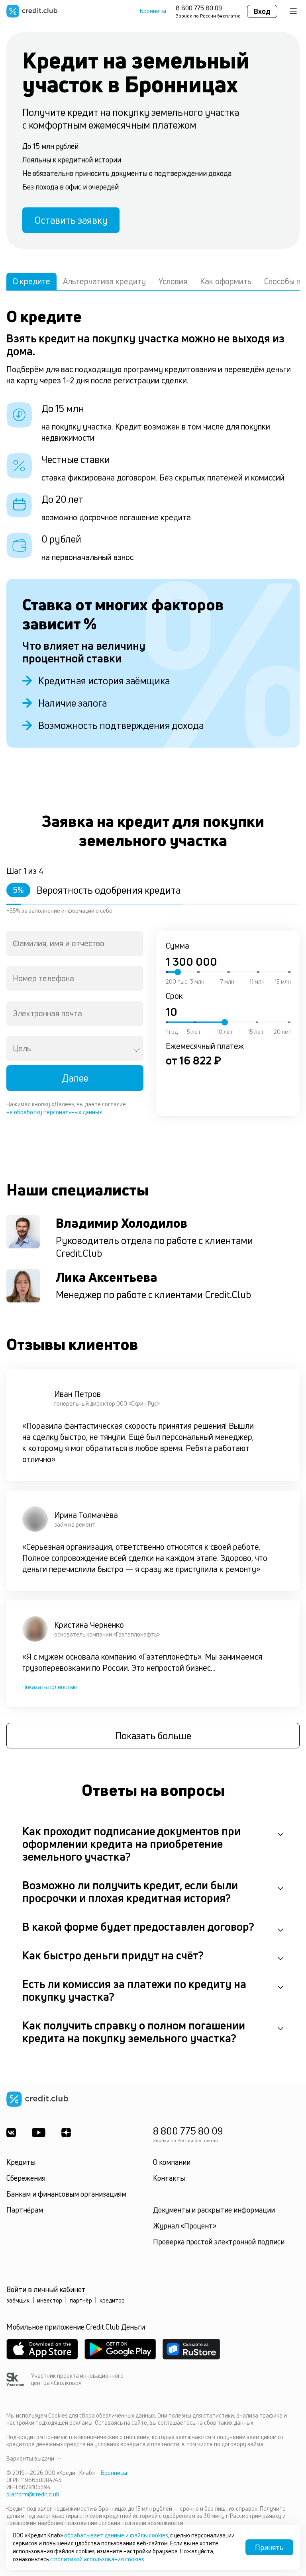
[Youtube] (39, 2133)
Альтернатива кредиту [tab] (104, 281)
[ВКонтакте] (11, 2133)
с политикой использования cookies (97, 2559)
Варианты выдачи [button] (30, 2459)
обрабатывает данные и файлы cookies (116, 2535)
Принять (269, 2547)
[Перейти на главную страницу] (32, 11)
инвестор (50, 2300)
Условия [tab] (173, 281)
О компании (172, 2162)
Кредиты (21, 2162)
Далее (75, 1078)
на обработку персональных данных (54, 1112)
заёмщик (18, 2300)
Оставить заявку (71, 220)
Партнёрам (25, 2210)
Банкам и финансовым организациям (66, 2194)
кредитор (112, 2300)
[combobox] (75, 943)
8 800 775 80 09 (199, 8)
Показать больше (153, 1736)
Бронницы (153, 11)
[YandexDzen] (66, 2133)
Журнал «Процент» (185, 2226)
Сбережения (26, 2178)
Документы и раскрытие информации (214, 2210)
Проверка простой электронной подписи (219, 2242)
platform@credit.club (33, 2494)
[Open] (137, 1050)
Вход (262, 11)
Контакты (169, 2178)
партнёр (81, 2300)
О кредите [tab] (31, 281)
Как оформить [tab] (226, 281)
